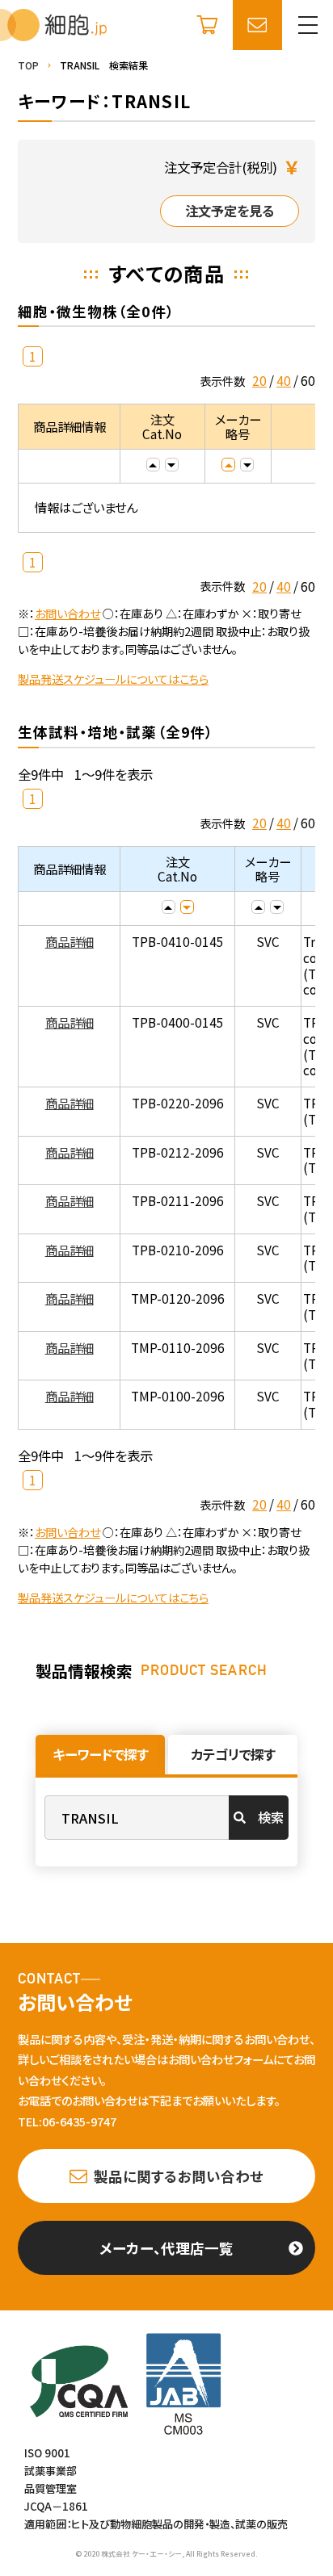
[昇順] (153, 465)
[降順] (172, 465)
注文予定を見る (230, 211)
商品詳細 (70, 941)
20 (259, 380)
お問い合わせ (67, 613)
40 (284, 380)
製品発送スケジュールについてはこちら (113, 679)
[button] (308, 25)
